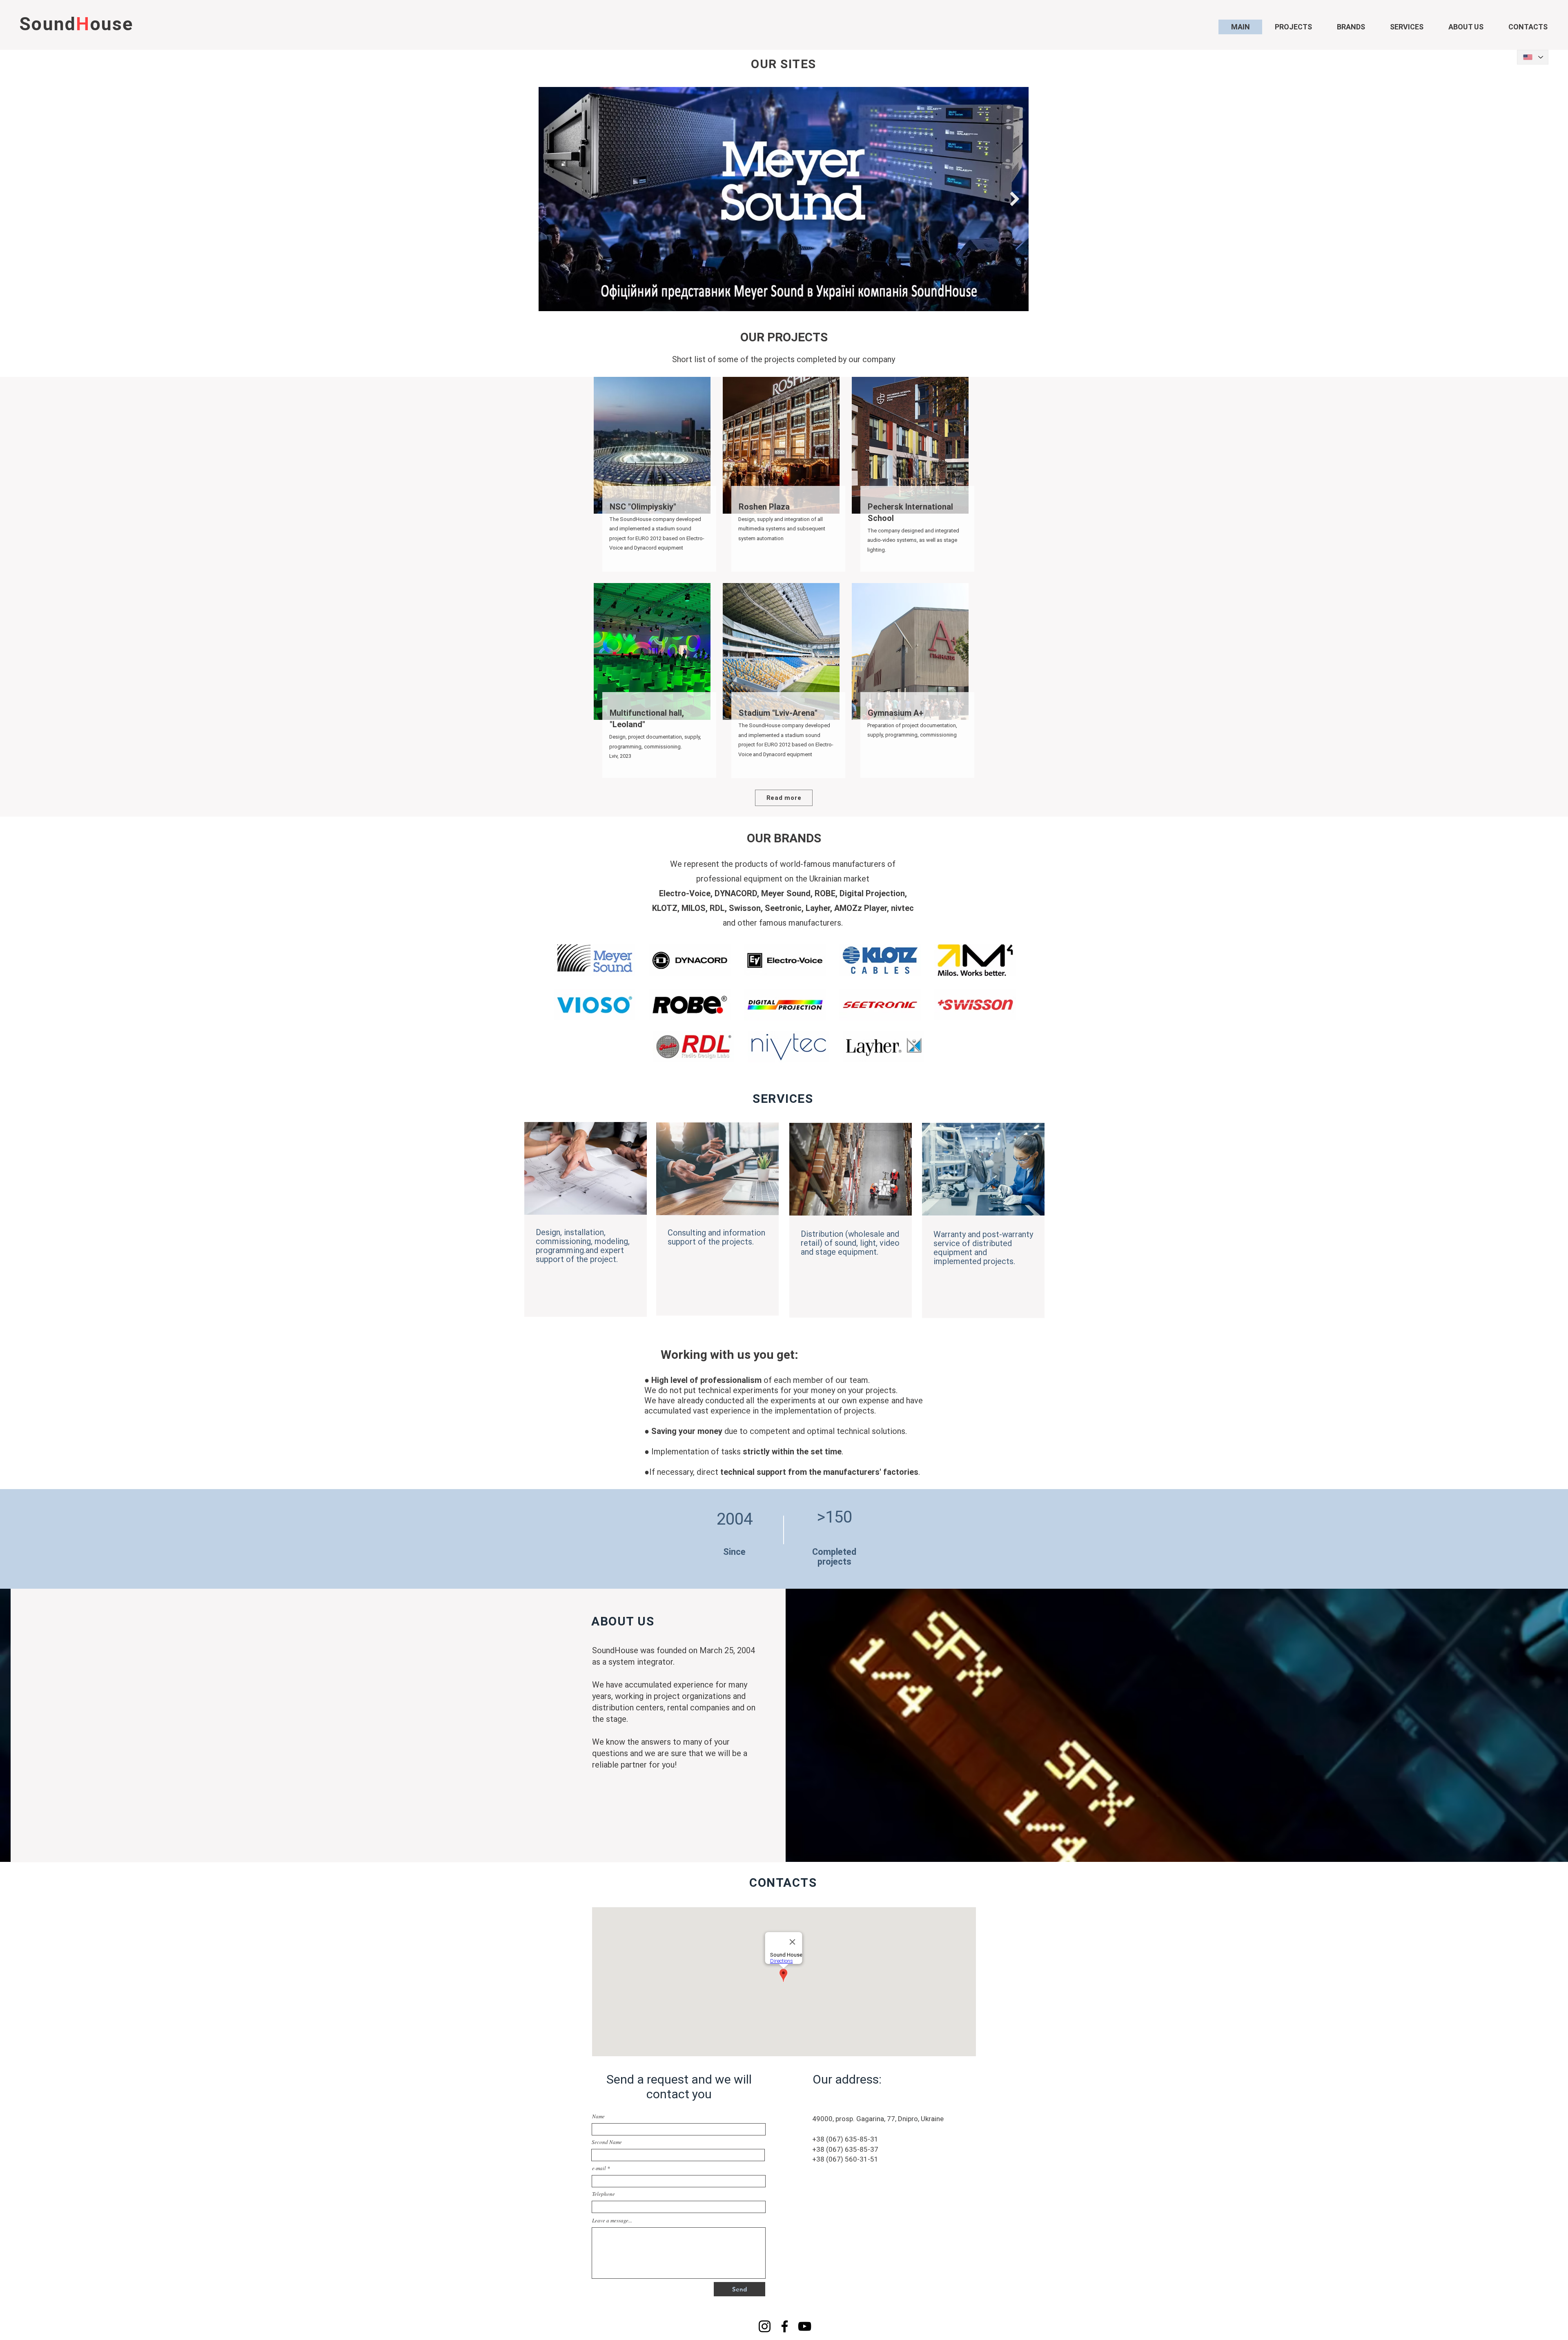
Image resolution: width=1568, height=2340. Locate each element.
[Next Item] (1015, 199)
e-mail (599, 2168)
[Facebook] (785, 2326)
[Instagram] (765, 2326)
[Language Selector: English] (1533, 57)
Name (598, 2116)
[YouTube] (805, 2326)
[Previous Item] (553, 199)
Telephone (604, 2194)
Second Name (607, 2142)
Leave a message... (612, 2221)
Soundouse (76, 24)
